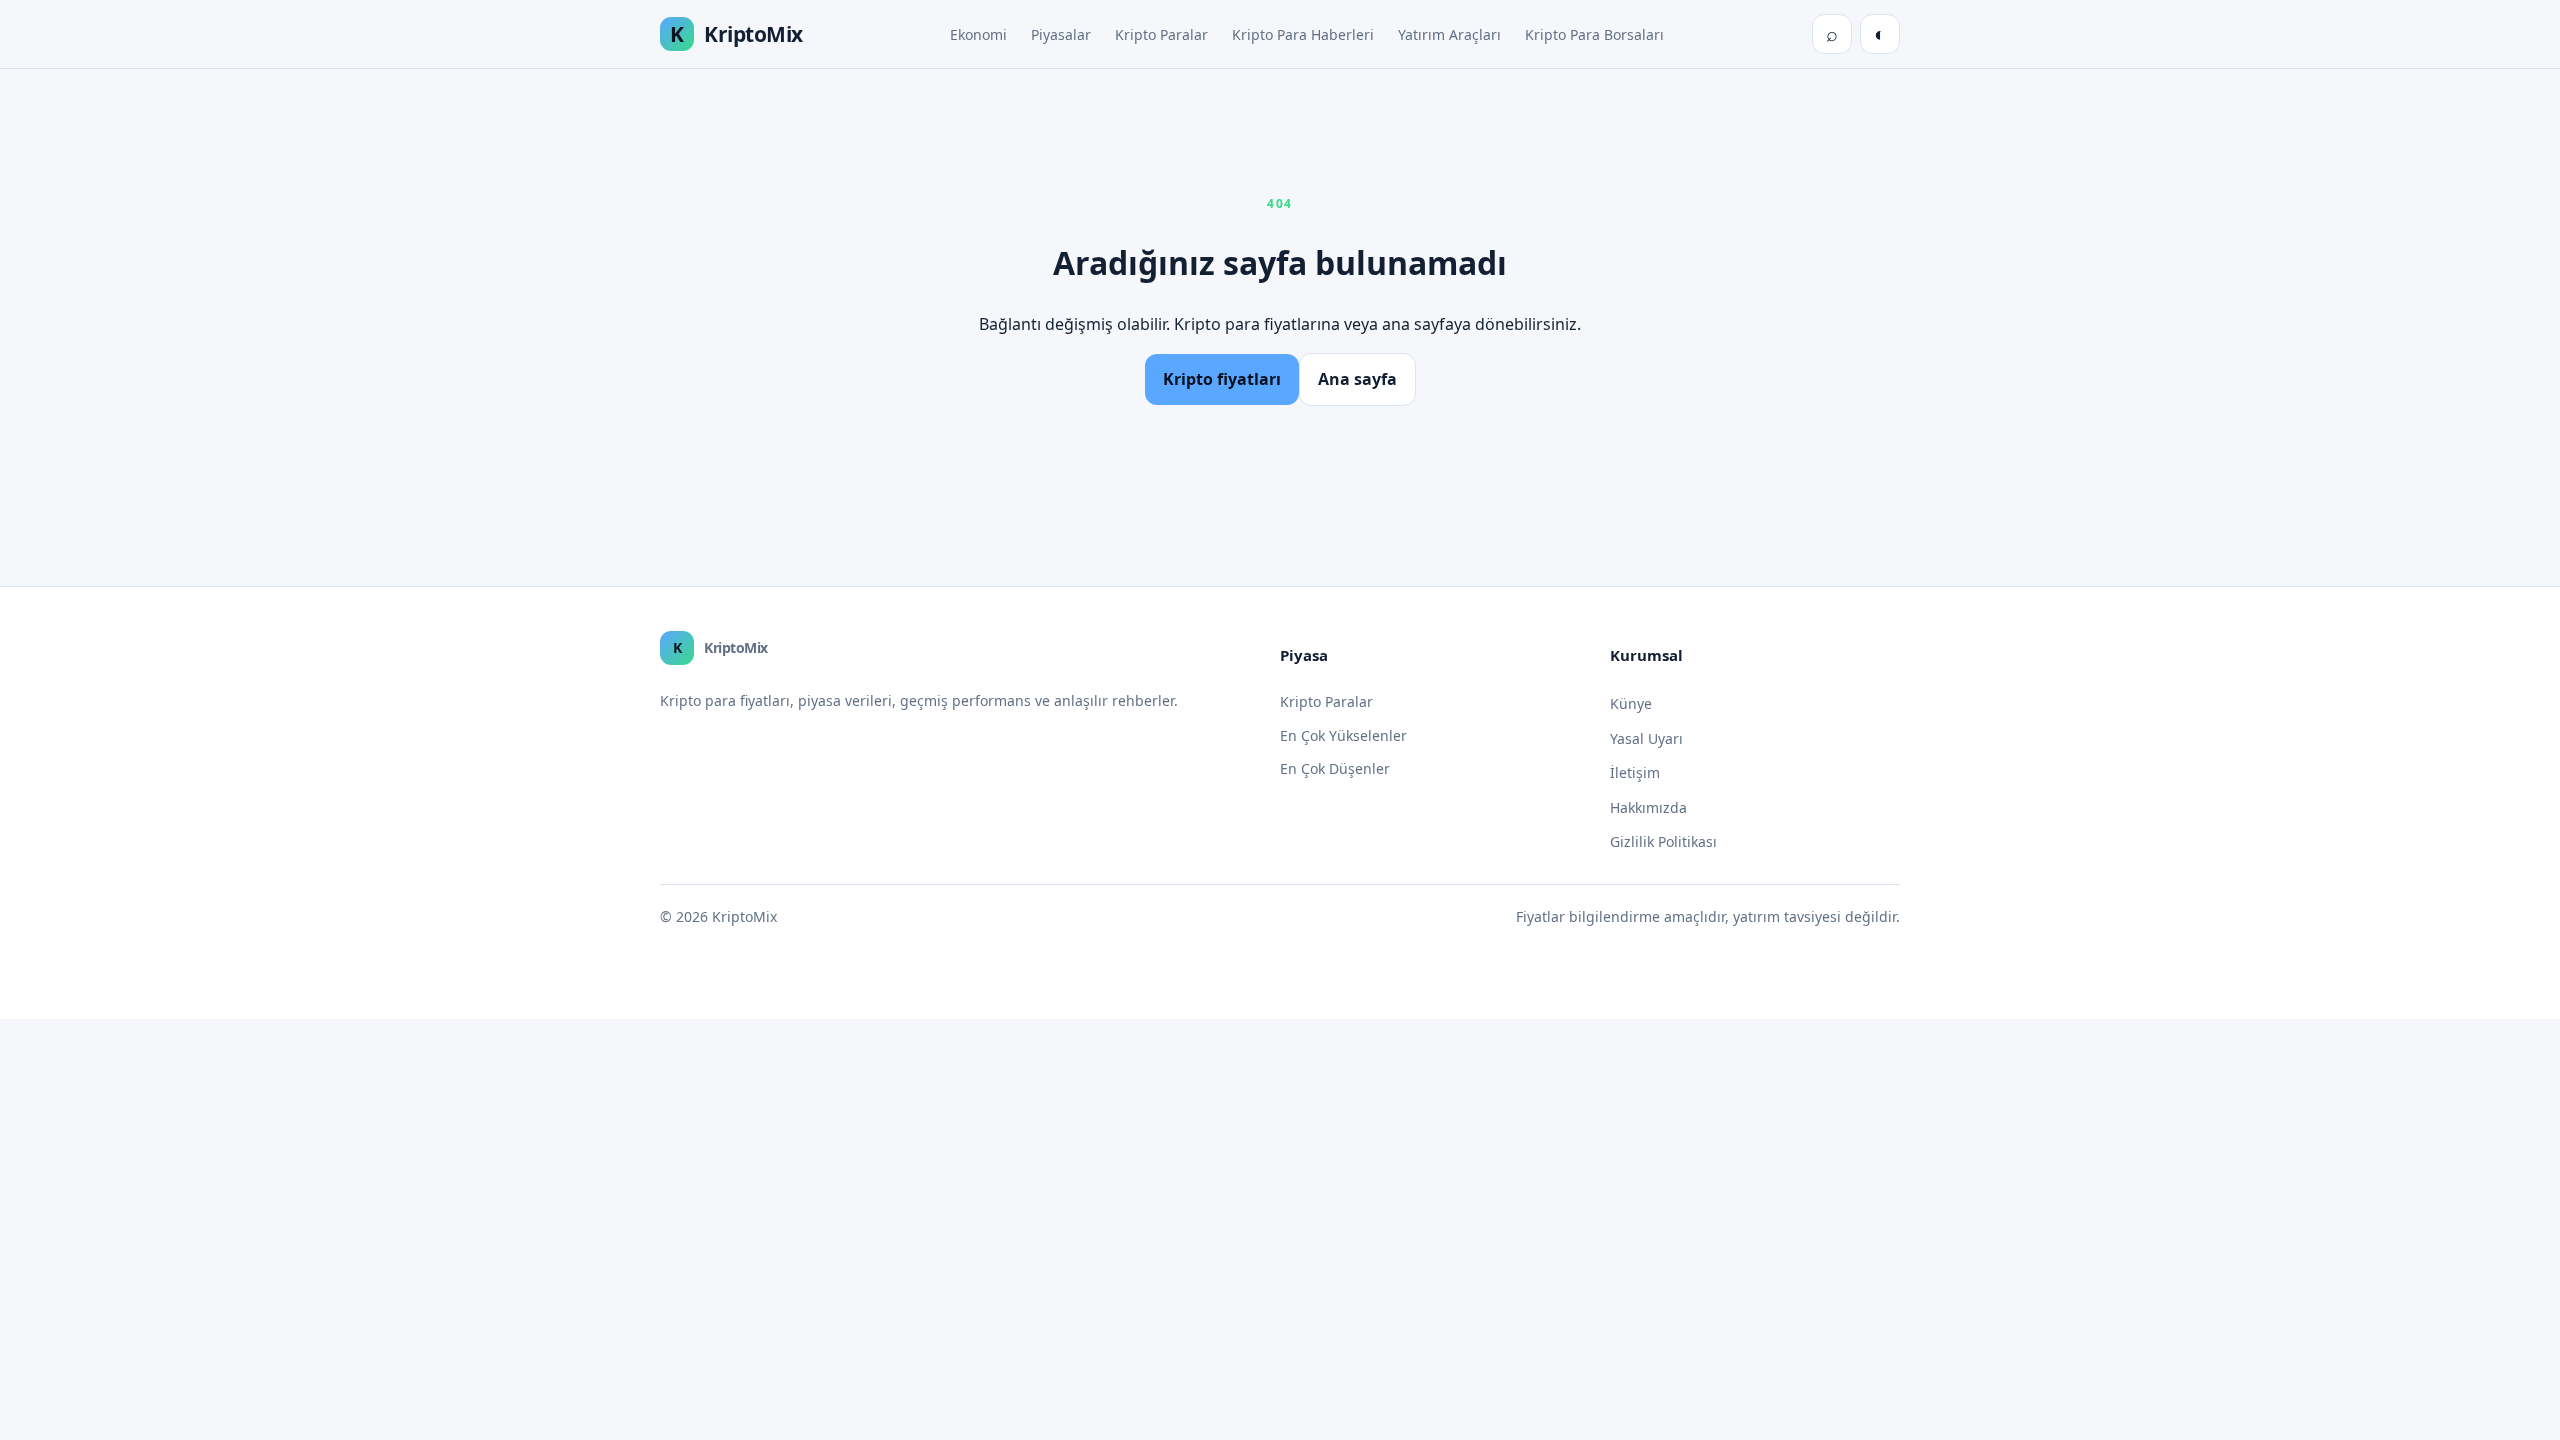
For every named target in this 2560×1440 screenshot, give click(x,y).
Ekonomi (978, 34)
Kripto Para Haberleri (1303, 34)
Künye (1631, 703)
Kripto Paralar (1161, 34)
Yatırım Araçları (1449, 34)
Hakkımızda (1648, 807)
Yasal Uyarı (1646, 738)
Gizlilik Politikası (1663, 841)
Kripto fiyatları (1222, 379)
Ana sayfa (1357, 379)
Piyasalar (1061, 34)
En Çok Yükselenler (1343, 735)
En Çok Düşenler (1335, 768)
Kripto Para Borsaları (1594, 34)
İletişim (1635, 772)
